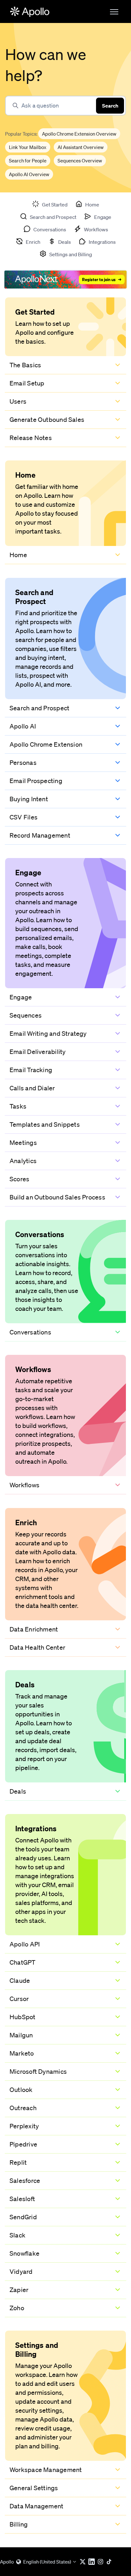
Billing (19, 2524)
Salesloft (22, 2199)
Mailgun (21, 2035)
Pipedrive (23, 2144)
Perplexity (24, 2126)
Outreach (23, 2108)
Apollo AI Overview (29, 174)
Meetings (23, 1143)
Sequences (26, 1015)
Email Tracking (31, 1070)
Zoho (17, 2308)
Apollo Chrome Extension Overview (79, 134)
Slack (17, 2235)
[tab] (50, 204)
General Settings (34, 2488)
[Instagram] (102, 2562)
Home (18, 555)
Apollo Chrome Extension (46, 744)
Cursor (19, 1999)
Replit (18, 2162)
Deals (18, 1791)
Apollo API (25, 1944)
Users (18, 401)
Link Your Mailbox (28, 147)
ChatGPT (23, 1962)
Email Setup (27, 383)
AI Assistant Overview (81, 147)
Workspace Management (46, 2470)
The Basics (25, 365)
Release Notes (31, 438)
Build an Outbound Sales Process (57, 1197)
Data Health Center (37, 1647)
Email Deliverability (38, 1052)
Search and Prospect (39, 708)
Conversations (30, 1332)
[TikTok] (111, 2562)
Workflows (24, 1485)
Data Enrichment (34, 1629)
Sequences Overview (80, 161)
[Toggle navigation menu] (114, 12)
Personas (23, 763)
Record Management (40, 835)
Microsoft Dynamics (38, 2072)
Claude (20, 1981)
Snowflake (24, 2253)
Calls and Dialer (32, 1088)
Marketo (22, 2053)
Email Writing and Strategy (48, 1034)
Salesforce (25, 2181)
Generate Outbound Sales (47, 420)
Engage (21, 997)
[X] (84, 2562)
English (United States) (47, 2562)
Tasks (18, 1106)
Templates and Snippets (45, 1124)
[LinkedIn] (93, 2562)
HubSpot (23, 2017)
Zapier (19, 2290)
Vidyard (21, 2272)
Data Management (36, 2506)
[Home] (30, 12)
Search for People (28, 161)
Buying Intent (29, 799)
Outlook (21, 2090)
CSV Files (24, 817)
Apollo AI (23, 726)
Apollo (7, 2562)
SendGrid (23, 2217)
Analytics (23, 1161)
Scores (19, 1179)
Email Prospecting (36, 781)
